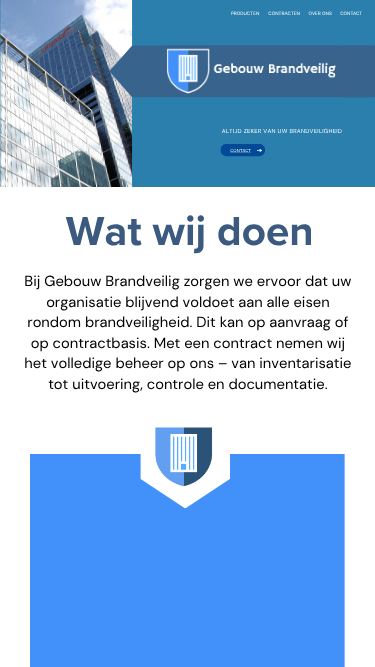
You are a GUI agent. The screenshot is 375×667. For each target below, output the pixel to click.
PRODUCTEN (245, 13)
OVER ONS (320, 14)
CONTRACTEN (284, 13)
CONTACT (351, 14)
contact (240, 150)
